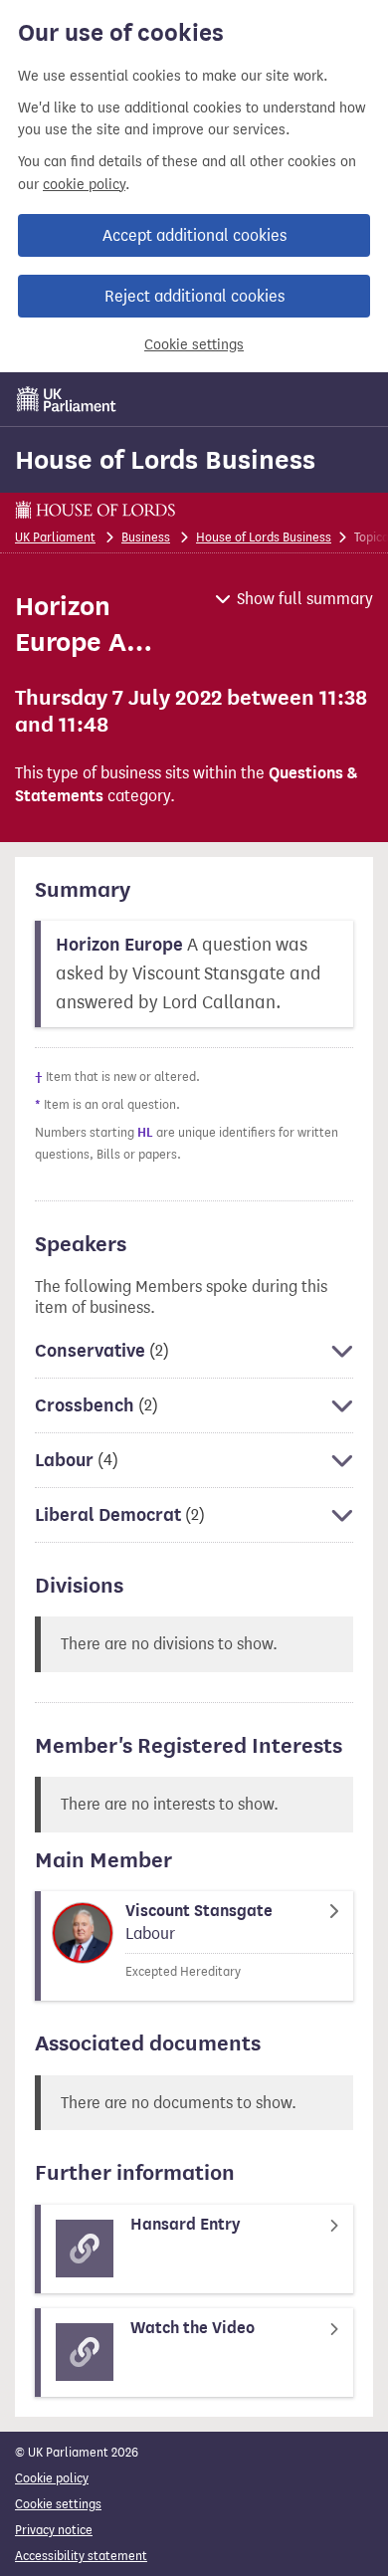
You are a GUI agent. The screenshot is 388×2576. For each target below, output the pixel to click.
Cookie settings (194, 345)
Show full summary (305, 599)
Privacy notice (54, 2530)
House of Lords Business (165, 460)
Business (146, 537)
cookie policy (84, 185)
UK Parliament (55, 537)
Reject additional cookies (194, 296)
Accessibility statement (81, 2556)
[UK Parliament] (67, 399)
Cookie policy (52, 2478)
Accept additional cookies (194, 235)
